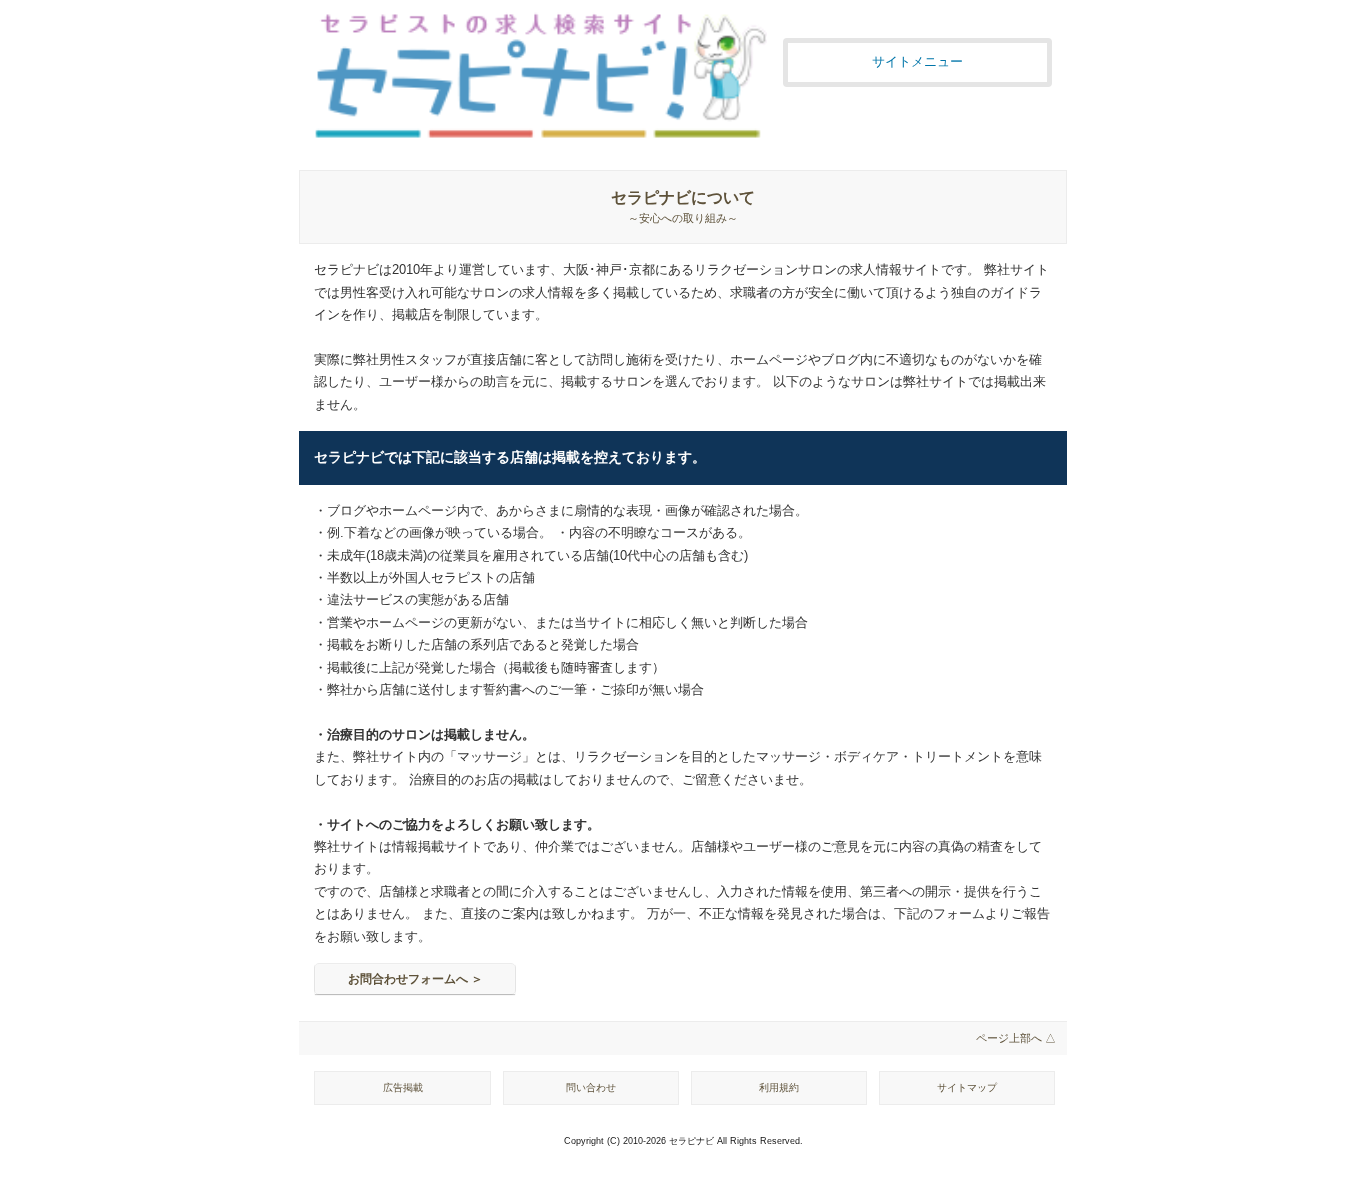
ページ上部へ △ (1016, 1038)
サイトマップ (967, 1087)
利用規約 (779, 1087)
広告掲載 (403, 1087)
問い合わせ (591, 1087)
